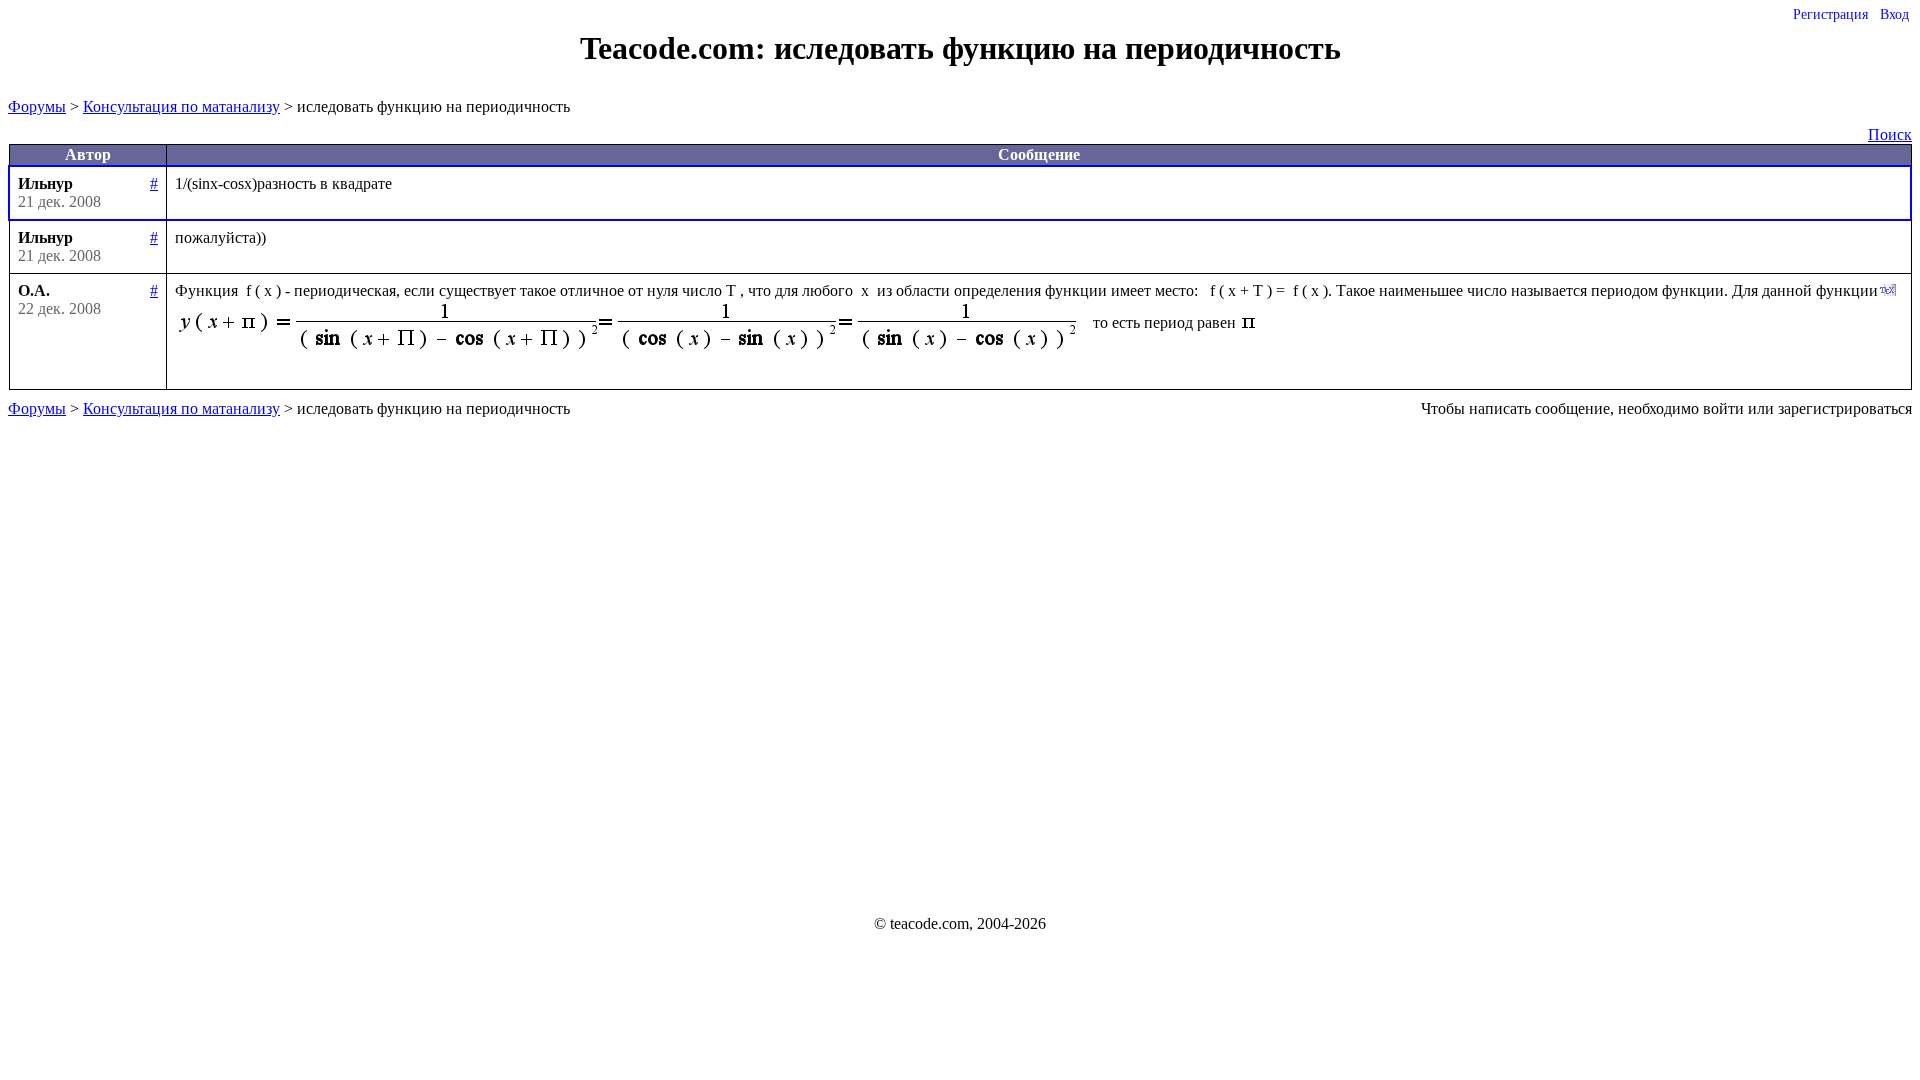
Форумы (37, 106)
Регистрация (1830, 14)
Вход (1894, 14)
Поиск (1890, 134)
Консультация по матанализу (181, 106)
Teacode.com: (677, 48)
